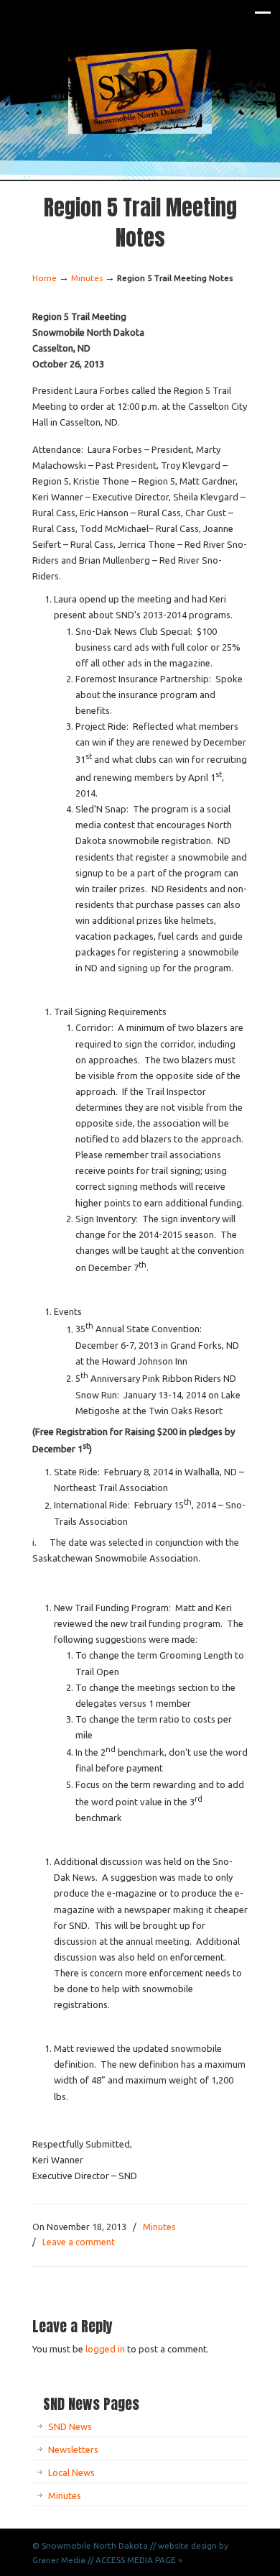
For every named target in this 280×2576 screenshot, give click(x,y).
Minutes (87, 278)
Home (45, 278)
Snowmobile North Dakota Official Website (140, 91)
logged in (105, 2349)
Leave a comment (79, 2242)
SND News (70, 2426)
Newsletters (73, 2449)
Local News (71, 2472)
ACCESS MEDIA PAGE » (139, 2560)
